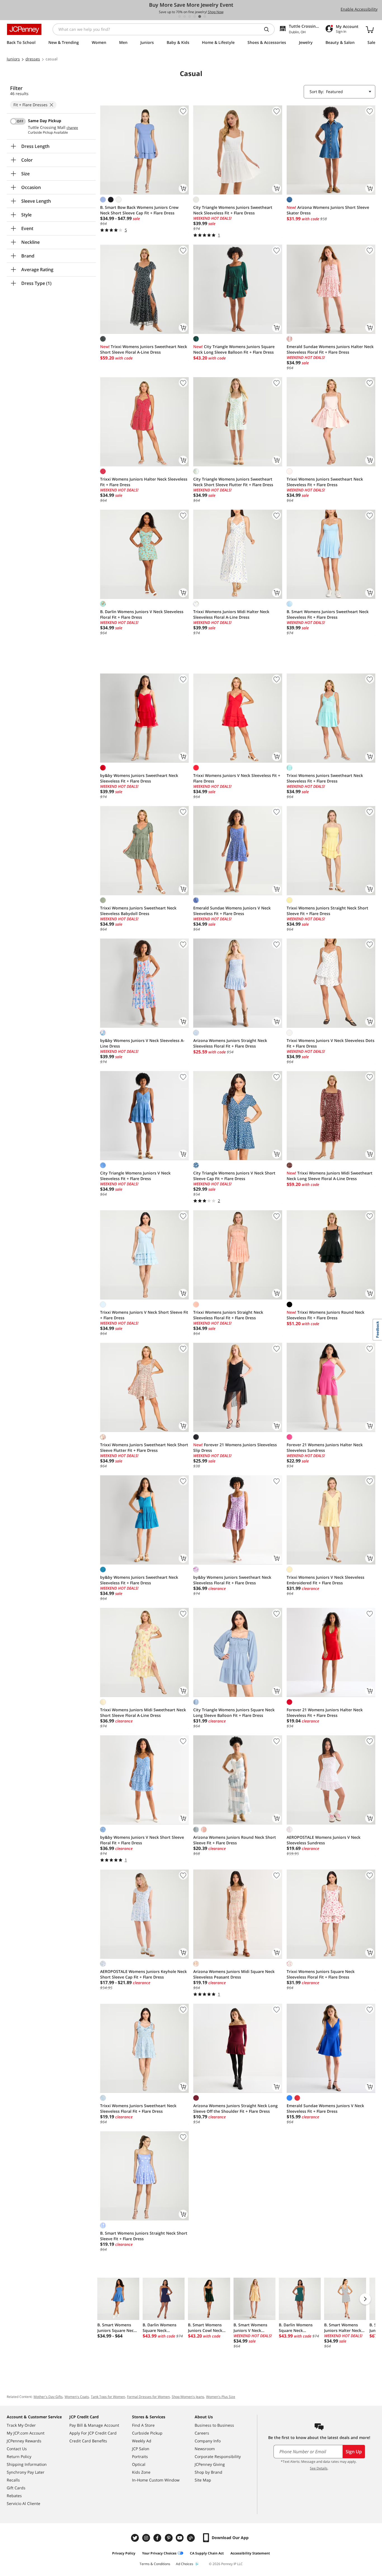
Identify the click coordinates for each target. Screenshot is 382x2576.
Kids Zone (141, 2472)
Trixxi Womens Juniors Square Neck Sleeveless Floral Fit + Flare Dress (321, 1974)
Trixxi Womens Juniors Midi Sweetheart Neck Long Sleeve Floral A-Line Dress (330, 1176)
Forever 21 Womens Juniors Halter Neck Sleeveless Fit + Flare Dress (325, 1713)
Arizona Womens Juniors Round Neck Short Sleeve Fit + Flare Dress (235, 1840)
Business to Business (214, 2425)
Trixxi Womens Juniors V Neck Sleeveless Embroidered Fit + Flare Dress (326, 1580)
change (72, 128)
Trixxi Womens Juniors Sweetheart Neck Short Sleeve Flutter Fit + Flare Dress (144, 1447)
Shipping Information (27, 2464)
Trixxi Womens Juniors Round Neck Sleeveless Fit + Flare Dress (326, 1315)
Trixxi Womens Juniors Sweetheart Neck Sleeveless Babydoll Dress (138, 911)
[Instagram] (147, 2538)
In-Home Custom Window (156, 2480)
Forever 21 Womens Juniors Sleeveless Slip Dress (235, 1447)
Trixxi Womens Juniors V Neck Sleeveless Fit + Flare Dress (237, 778)
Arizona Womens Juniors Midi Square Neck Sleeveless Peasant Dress (234, 1974)
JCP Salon (141, 2449)
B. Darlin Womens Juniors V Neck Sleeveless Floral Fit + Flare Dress (142, 614)
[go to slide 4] (195, 16)
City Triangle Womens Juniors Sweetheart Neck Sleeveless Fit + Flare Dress (233, 210)
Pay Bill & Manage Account (94, 2425)
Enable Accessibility (359, 9)
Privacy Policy (124, 2553)
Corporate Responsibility (218, 2456)
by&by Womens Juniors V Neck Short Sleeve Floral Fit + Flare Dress (142, 1840)
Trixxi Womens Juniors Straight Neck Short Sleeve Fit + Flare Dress (327, 911)
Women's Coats (77, 2397)
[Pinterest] (169, 2538)
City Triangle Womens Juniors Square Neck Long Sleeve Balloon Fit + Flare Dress (234, 349)
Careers (202, 2433)
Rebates (14, 2496)
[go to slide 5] (200, 16)
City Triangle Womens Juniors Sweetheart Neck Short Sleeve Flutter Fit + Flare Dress (233, 482)
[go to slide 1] (180, 16)
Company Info (208, 2441)
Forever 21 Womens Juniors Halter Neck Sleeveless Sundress (325, 1447)
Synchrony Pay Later (26, 2472)
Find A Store (143, 2425)
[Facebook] (158, 2538)
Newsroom (205, 2449)
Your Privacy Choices (159, 2553)
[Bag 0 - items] (370, 29)
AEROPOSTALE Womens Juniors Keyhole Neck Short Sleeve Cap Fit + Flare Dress (143, 1974)
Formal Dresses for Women (148, 2397)
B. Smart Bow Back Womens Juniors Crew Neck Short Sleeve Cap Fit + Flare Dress (139, 210)
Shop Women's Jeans (188, 2397)
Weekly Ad (142, 2441)
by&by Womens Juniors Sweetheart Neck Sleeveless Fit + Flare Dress (139, 778)
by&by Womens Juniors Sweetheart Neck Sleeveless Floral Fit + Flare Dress (232, 1580)
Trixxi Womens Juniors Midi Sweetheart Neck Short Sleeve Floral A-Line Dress (143, 1713)
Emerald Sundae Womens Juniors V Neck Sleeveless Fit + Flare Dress (232, 911)
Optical (139, 2464)
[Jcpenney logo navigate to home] (24, 29)
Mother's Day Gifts (48, 2397)
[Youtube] (180, 2538)
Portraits (140, 2456)
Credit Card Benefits (88, 2441)
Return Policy (19, 2456)
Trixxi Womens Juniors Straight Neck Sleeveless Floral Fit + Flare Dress (228, 1315)
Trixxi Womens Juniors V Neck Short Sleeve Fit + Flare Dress (144, 1315)
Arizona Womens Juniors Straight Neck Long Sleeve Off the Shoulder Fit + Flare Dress (235, 2108)
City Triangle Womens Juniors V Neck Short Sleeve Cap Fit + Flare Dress (234, 1176)
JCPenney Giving (210, 2464)
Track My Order (21, 2425)
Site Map (203, 2480)
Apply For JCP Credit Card (93, 2433)
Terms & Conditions (155, 2564)
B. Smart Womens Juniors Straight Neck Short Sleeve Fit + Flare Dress (144, 2236)
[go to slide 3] (190, 16)
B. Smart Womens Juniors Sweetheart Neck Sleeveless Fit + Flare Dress (328, 614)
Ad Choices (185, 2564)
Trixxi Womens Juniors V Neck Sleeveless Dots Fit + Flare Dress (331, 1043)
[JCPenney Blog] (192, 2538)
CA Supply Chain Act (207, 2553)
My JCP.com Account (26, 2433)
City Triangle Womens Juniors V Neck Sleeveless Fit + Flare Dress (135, 1176)
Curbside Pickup (147, 2433)
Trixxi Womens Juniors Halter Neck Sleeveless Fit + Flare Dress (144, 482)
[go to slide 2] (185, 16)
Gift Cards (16, 2488)
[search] (269, 29)
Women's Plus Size (221, 2397)
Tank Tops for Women (108, 2397)
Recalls (13, 2480)
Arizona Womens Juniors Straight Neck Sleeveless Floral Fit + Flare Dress (230, 1043)
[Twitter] (136, 2538)
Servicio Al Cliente (23, 2503)
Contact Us (17, 2449)
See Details (319, 2468)
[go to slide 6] (205, 16)
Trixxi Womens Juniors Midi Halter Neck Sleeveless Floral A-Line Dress (231, 614)
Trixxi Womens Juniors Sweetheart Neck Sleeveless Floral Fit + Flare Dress (138, 2108)
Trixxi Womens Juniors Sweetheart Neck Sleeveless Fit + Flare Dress (325, 482)
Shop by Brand (208, 2472)
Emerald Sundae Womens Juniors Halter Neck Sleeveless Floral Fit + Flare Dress (330, 349)
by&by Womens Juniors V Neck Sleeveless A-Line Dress (142, 1043)
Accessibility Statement (250, 2553)
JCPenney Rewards (24, 2441)
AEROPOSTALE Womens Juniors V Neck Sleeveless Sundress (324, 1840)
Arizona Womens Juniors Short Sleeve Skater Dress (328, 210)
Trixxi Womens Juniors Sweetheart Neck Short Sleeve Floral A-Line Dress (144, 349)
